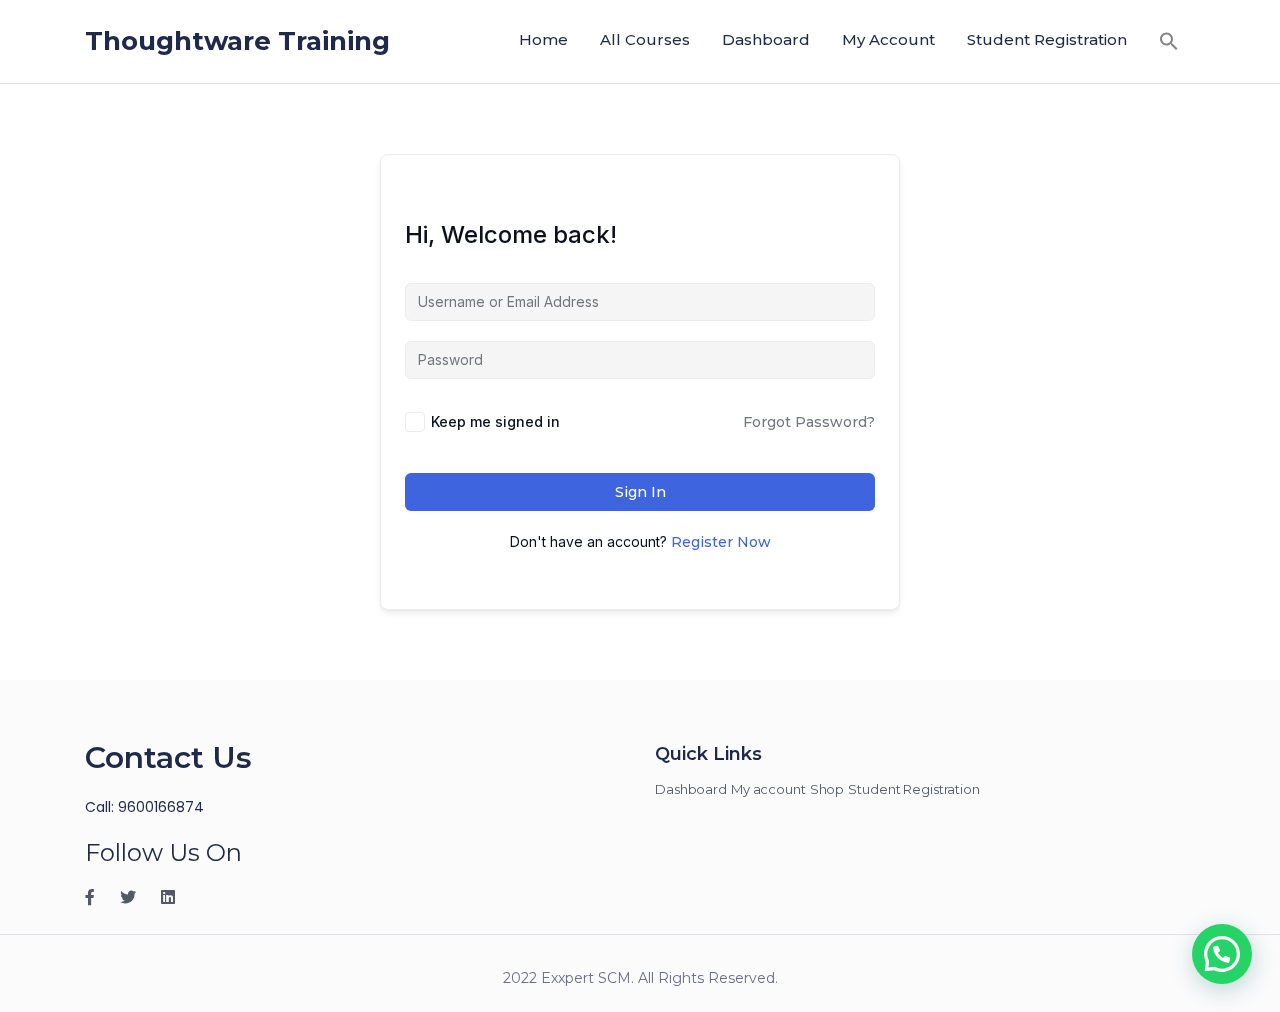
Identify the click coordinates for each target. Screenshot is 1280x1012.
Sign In (640, 492)
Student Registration (1047, 39)
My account (888, 39)
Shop (827, 789)
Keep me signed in (495, 421)
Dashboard (766, 39)
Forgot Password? (809, 422)
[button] (1169, 40)
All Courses (645, 39)
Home (543, 39)
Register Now (721, 542)
